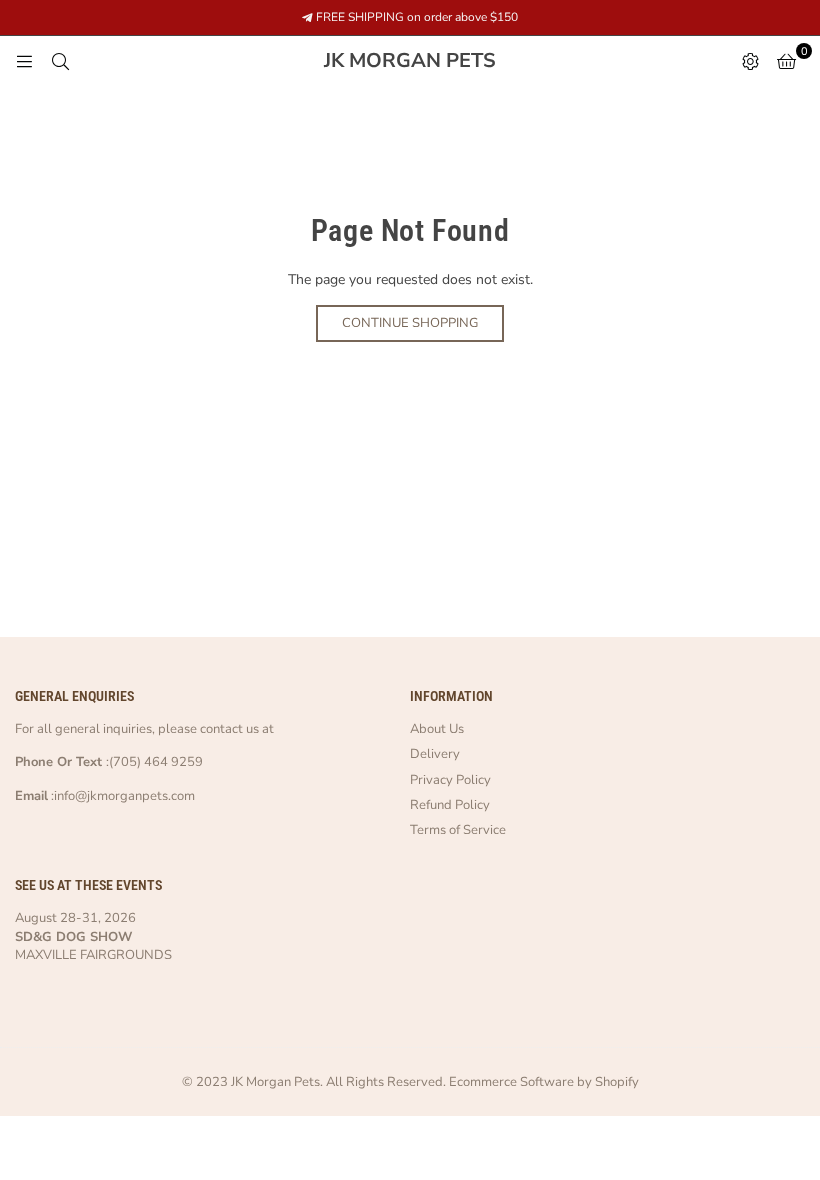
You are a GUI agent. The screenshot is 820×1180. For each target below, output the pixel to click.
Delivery (435, 754)
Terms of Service (458, 830)
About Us (437, 729)
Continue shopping (410, 323)
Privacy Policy (450, 780)
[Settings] (750, 61)
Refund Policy (450, 805)
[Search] (60, 61)
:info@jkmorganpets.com (121, 796)
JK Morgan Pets (455, 61)
